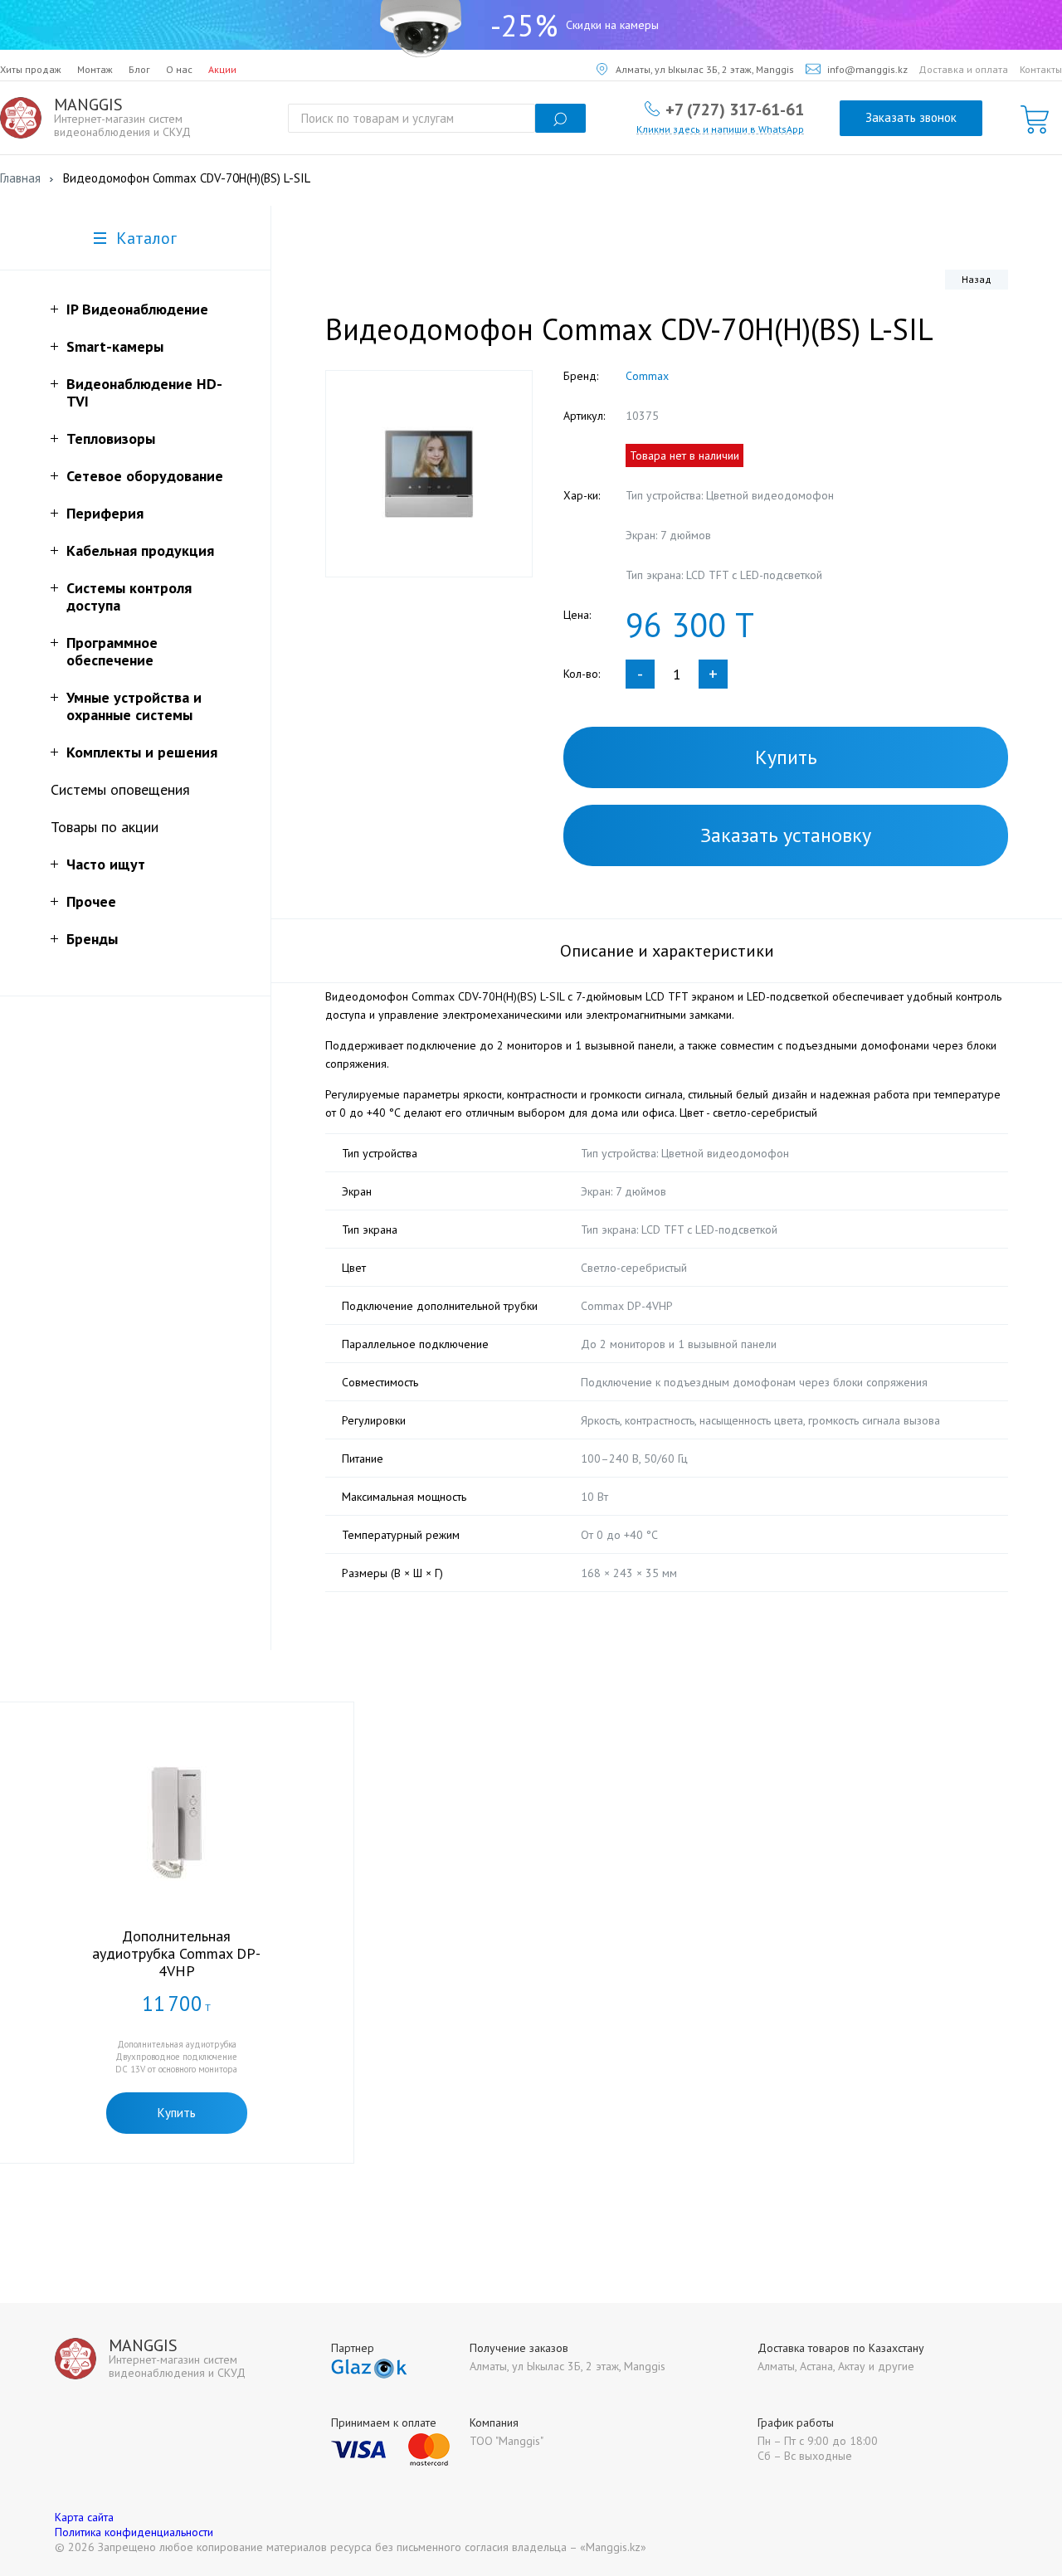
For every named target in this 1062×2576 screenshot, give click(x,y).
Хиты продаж (31, 69)
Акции (222, 69)
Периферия (105, 513)
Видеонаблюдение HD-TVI (144, 392)
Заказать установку (786, 835)
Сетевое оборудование (145, 476)
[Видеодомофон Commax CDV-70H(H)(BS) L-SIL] (429, 474)
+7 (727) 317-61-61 (735, 109)
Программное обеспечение (112, 651)
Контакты (1041, 69)
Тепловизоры (111, 438)
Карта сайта (84, 2517)
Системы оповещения (120, 789)
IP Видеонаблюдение (137, 309)
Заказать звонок (911, 117)
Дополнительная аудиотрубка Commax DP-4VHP (176, 1953)
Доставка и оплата (963, 69)
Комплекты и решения (142, 752)
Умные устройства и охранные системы (134, 706)
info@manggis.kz (867, 69)
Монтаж (95, 69)
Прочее (91, 901)
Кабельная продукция (140, 550)
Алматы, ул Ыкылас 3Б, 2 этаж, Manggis (705, 69)
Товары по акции (105, 827)
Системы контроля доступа (129, 597)
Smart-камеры (115, 346)
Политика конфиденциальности (134, 2532)
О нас (179, 69)
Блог (139, 69)
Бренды (92, 939)
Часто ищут (106, 864)
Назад (977, 279)
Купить (786, 757)
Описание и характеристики (667, 951)
